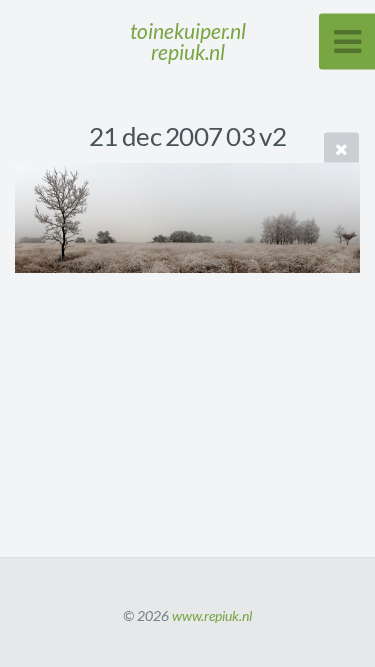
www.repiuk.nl (212, 615)
